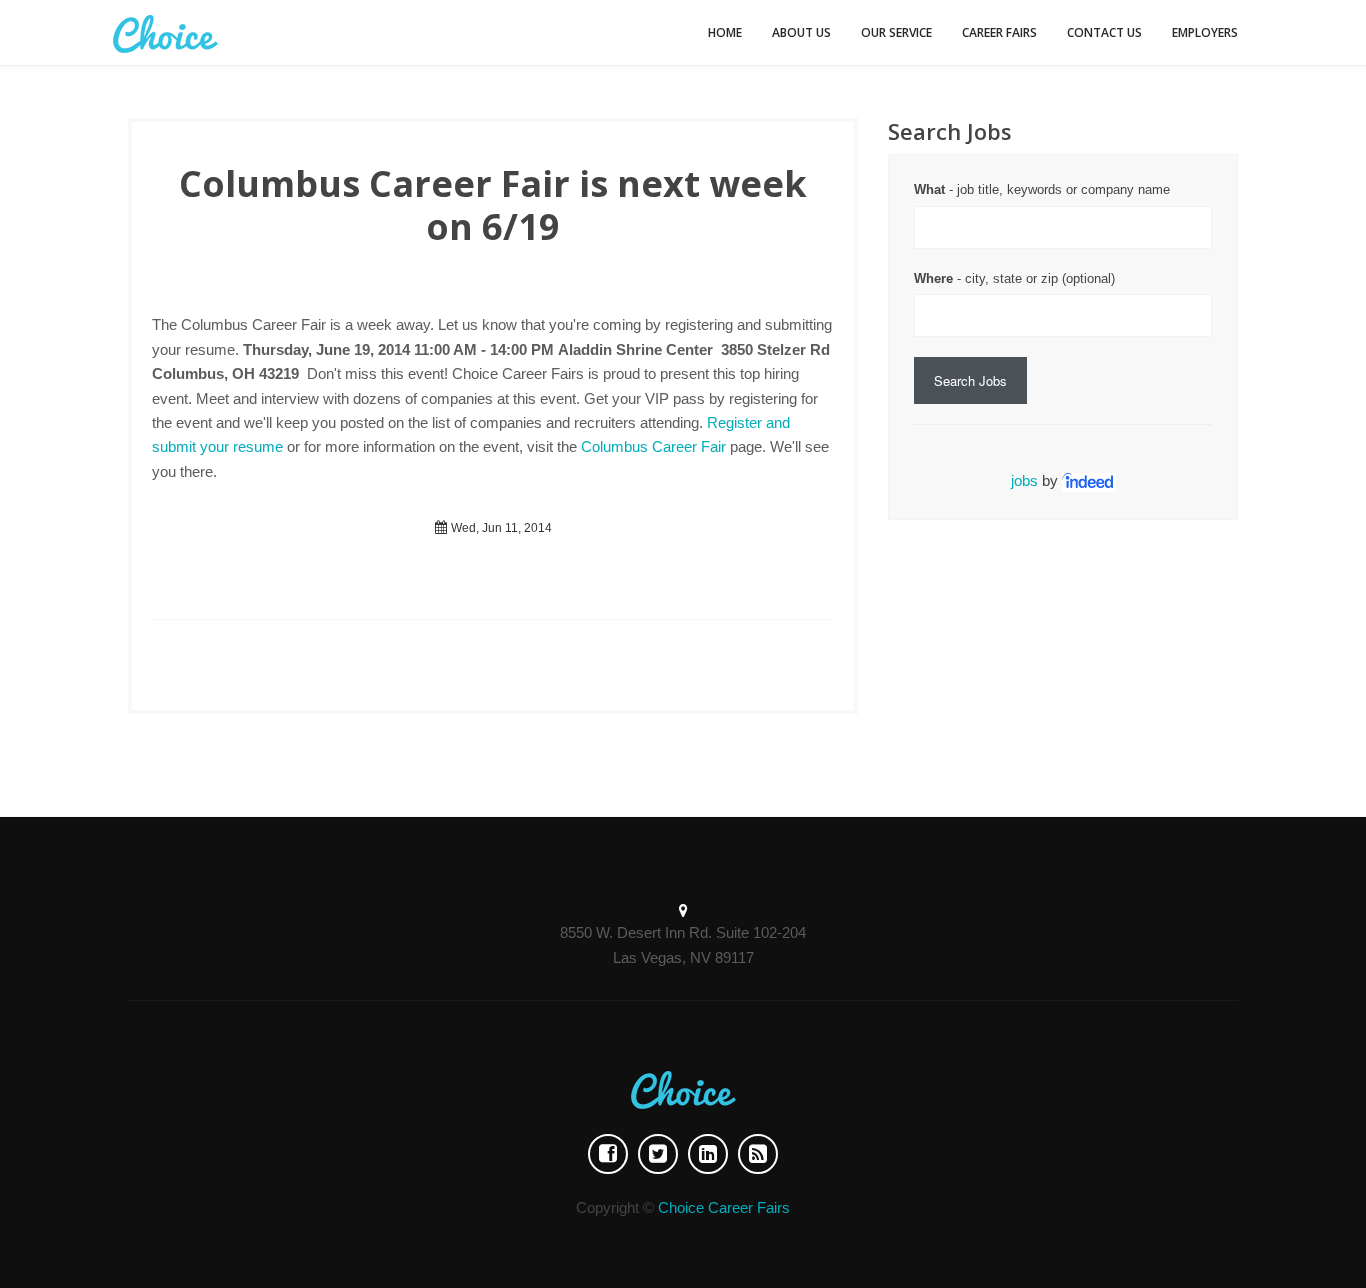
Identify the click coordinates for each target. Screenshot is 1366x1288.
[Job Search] (1089, 480)
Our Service (896, 32)
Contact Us (1104, 32)
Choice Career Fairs (724, 1207)
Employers (1205, 32)
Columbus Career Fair (653, 446)
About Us (801, 32)
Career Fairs (999, 32)
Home (725, 32)
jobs (1024, 480)
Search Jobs (970, 380)
